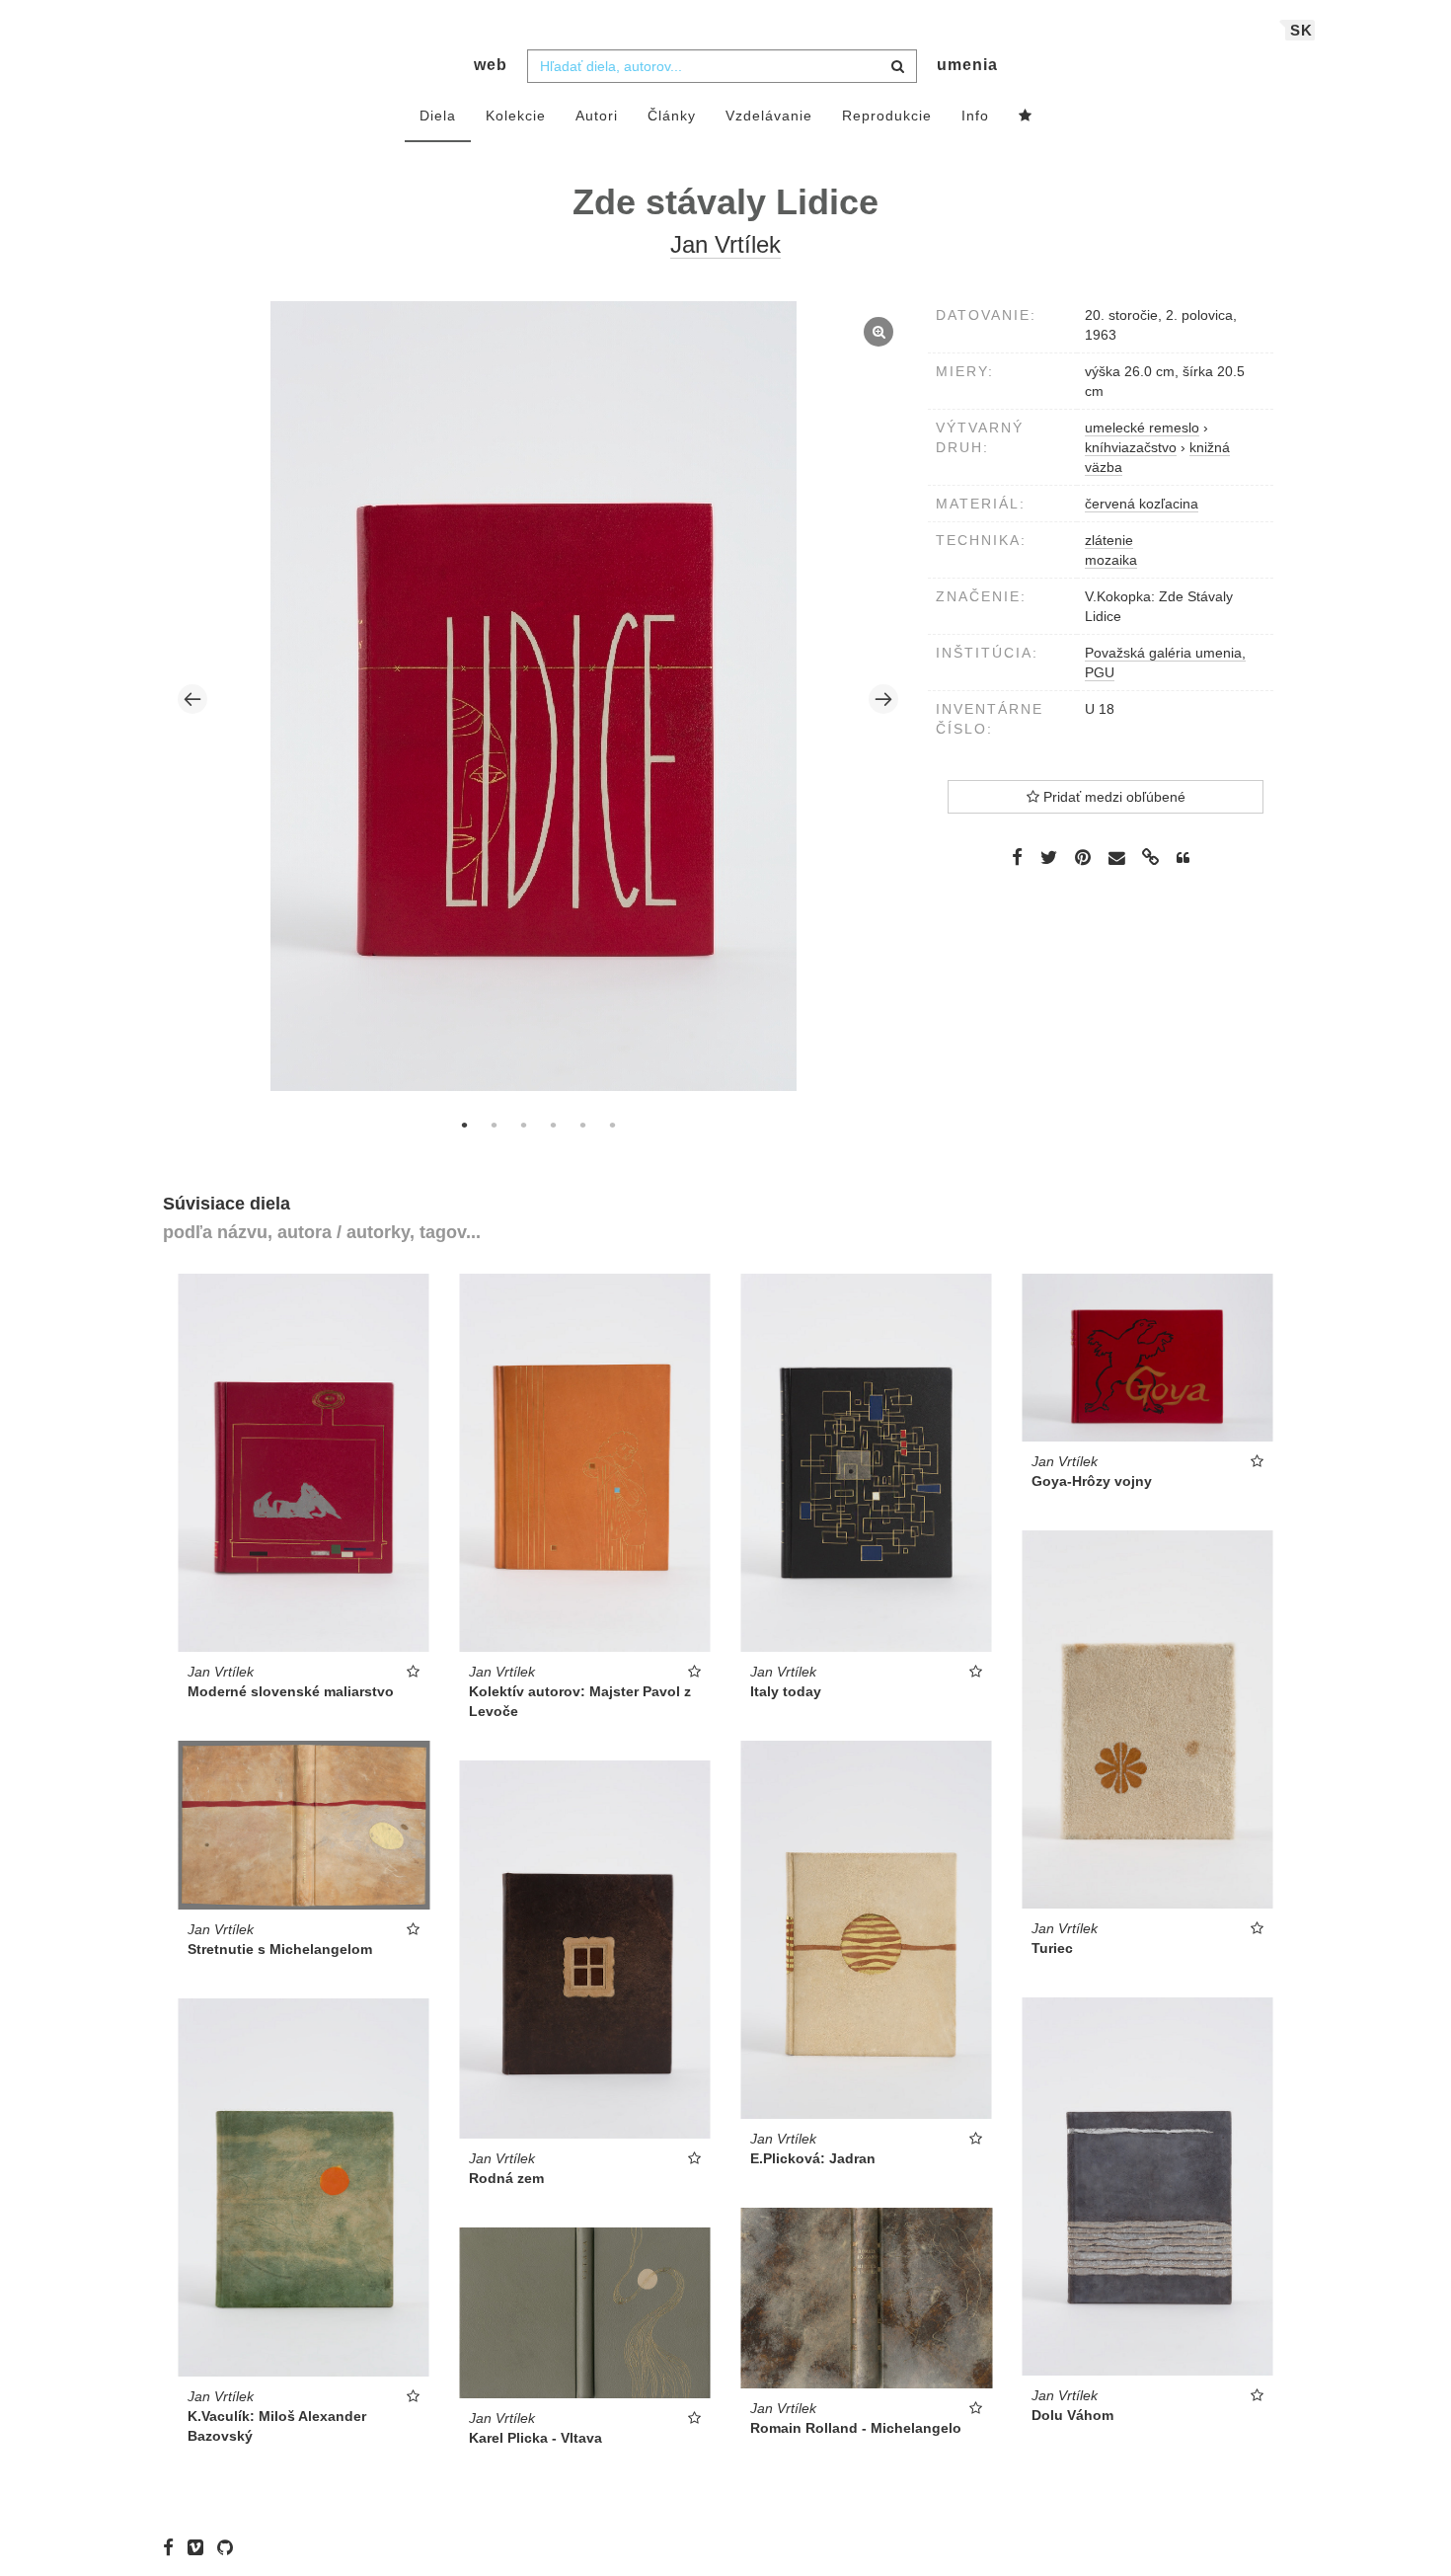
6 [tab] (612, 1125)
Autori (597, 116)
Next (883, 699)
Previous (192, 699)
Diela (438, 116)
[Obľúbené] (1026, 117)
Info (975, 116)
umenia (967, 65)
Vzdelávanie (769, 116)
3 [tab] (523, 1125)
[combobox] (722, 66)
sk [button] (1301, 30)
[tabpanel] (538, 699)
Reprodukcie (887, 116)
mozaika (1111, 560)
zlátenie (1109, 540)
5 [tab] (582, 1125)
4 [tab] (553, 1125)
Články (672, 116)
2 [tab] (494, 1125)
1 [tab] (464, 1125)
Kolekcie (516, 116)
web (491, 65)
